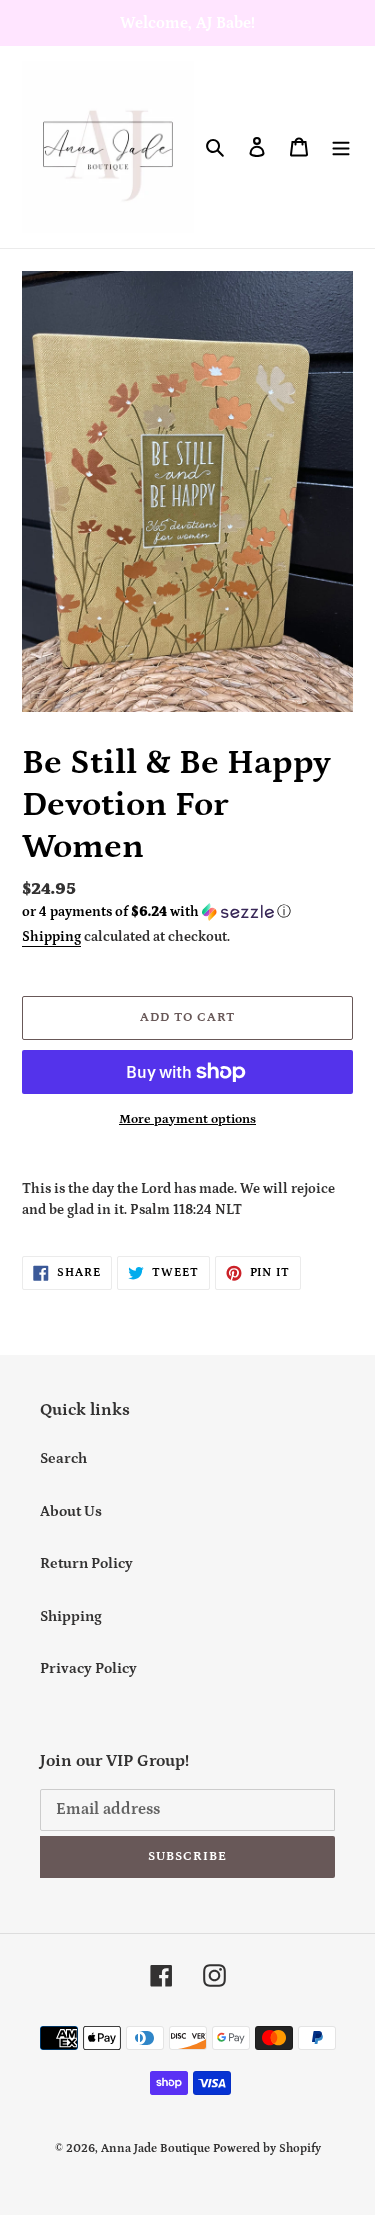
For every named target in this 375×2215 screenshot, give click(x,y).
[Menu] (341, 147)
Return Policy (86, 1563)
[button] (156, 912)
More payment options (187, 1119)
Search (63, 1458)
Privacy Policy (88, 1668)
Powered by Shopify (267, 2148)
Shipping (51, 937)
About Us (71, 1511)
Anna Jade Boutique (155, 2148)
